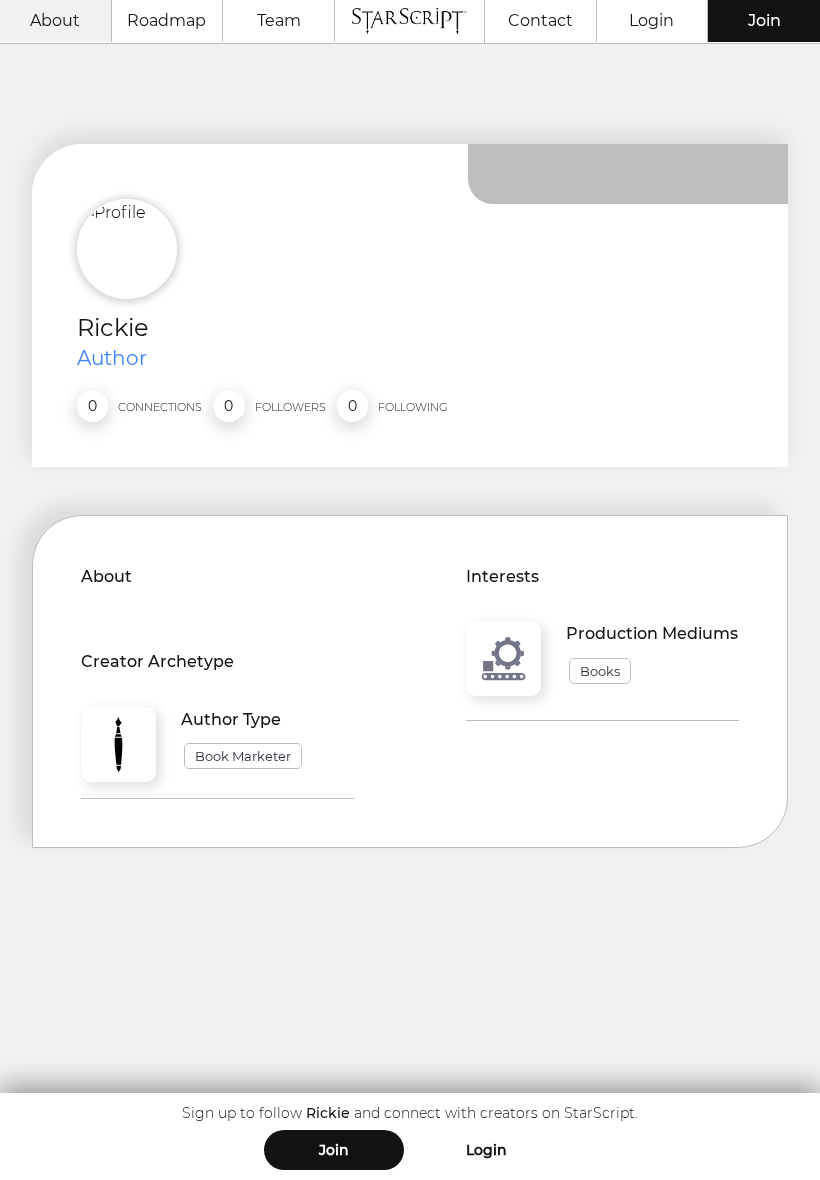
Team (279, 20)
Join (764, 20)
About (55, 20)
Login (651, 20)
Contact (540, 20)
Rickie (113, 327)
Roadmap (166, 20)
